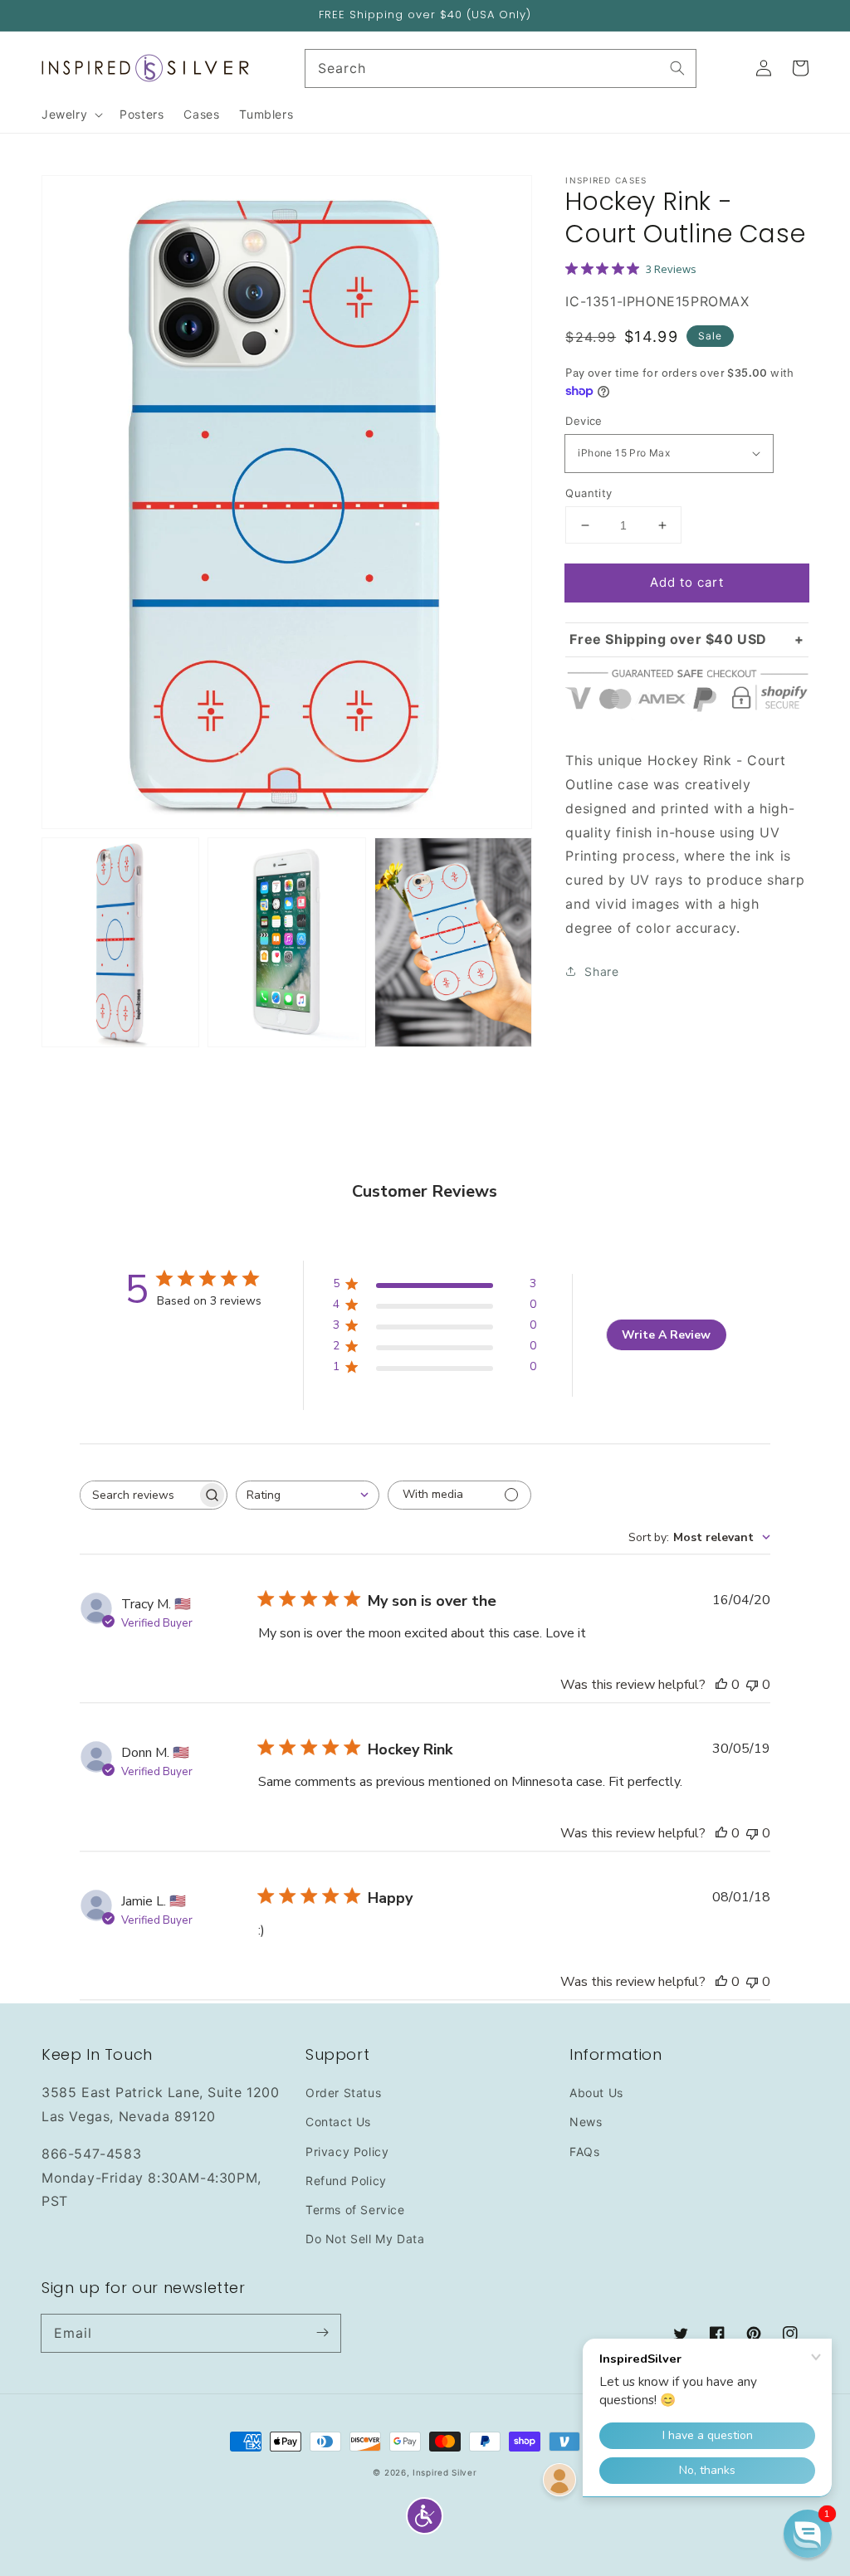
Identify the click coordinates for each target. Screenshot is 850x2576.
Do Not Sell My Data (365, 2239)
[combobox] (308, 1495)
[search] (501, 68)
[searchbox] (139, 1495)
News (586, 2122)
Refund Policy (346, 2181)
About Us (596, 2093)
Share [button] (601, 971)
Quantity (589, 493)
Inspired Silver (445, 2472)
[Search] (677, 68)
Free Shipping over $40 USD (668, 639)
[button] (425, 2516)
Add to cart (687, 582)
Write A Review (666, 1335)
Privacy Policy (347, 2152)
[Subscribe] (322, 2333)
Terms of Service (355, 2210)
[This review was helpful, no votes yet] (721, 1685)
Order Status (343, 2093)
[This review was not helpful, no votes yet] (752, 1685)
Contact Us (338, 2122)
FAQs (584, 2152)
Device (584, 421)
